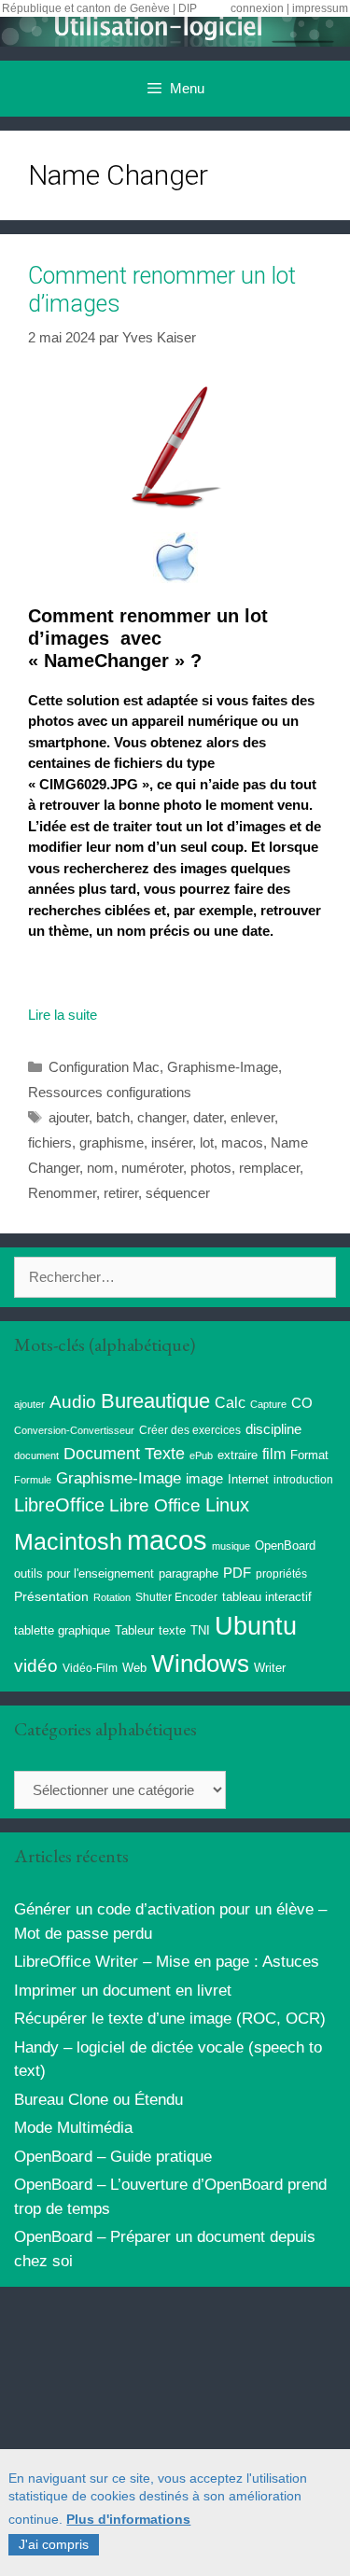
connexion (257, 8)
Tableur (134, 1631)
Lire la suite (63, 1015)
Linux (227, 1505)
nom (100, 1168)
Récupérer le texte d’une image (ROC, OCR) (170, 2019)
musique (231, 1546)
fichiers (50, 1142)
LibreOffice (59, 1505)
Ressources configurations (110, 1092)
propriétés (281, 1574)
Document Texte (124, 1454)
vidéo (36, 1666)
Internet (248, 1479)
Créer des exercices (190, 1430)
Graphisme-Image (223, 1067)
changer (161, 1117)
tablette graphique (62, 1630)
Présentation (51, 1596)
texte (172, 1631)
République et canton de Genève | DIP (99, 8)
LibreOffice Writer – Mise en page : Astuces (167, 1962)
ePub (201, 1455)
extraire (238, 1455)
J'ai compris (54, 2544)
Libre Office (155, 1505)
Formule (33, 1480)
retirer (121, 1193)
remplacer (269, 1168)
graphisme (112, 1142)
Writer (270, 1668)
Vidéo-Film (90, 1668)
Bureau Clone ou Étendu (98, 2100)
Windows (200, 1664)
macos (242, 1142)
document (36, 1455)
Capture (268, 1404)
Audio (73, 1402)
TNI (200, 1630)
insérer (172, 1142)
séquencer (178, 1193)
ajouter (69, 1117)
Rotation (112, 1597)
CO (302, 1403)
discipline (273, 1429)
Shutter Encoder (176, 1597)
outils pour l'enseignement (84, 1573)
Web (134, 1668)
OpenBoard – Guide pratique (113, 2157)
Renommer (62, 1193)
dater (208, 1117)
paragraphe (189, 1573)
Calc (230, 1402)
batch (113, 1117)
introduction (303, 1480)
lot (207, 1142)
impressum (320, 8)
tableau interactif (267, 1597)
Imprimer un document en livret (123, 1991)
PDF (237, 1573)
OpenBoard (285, 1546)
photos (211, 1168)
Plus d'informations (128, 2519)
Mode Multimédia (73, 2128)
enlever (252, 1117)
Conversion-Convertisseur (74, 1430)
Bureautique (155, 1401)
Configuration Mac (104, 1067)
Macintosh (68, 1542)
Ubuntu (256, 1626)
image (204, 1478)
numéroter (152, 1168)
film (274, 1454)
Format (309, 1455)
